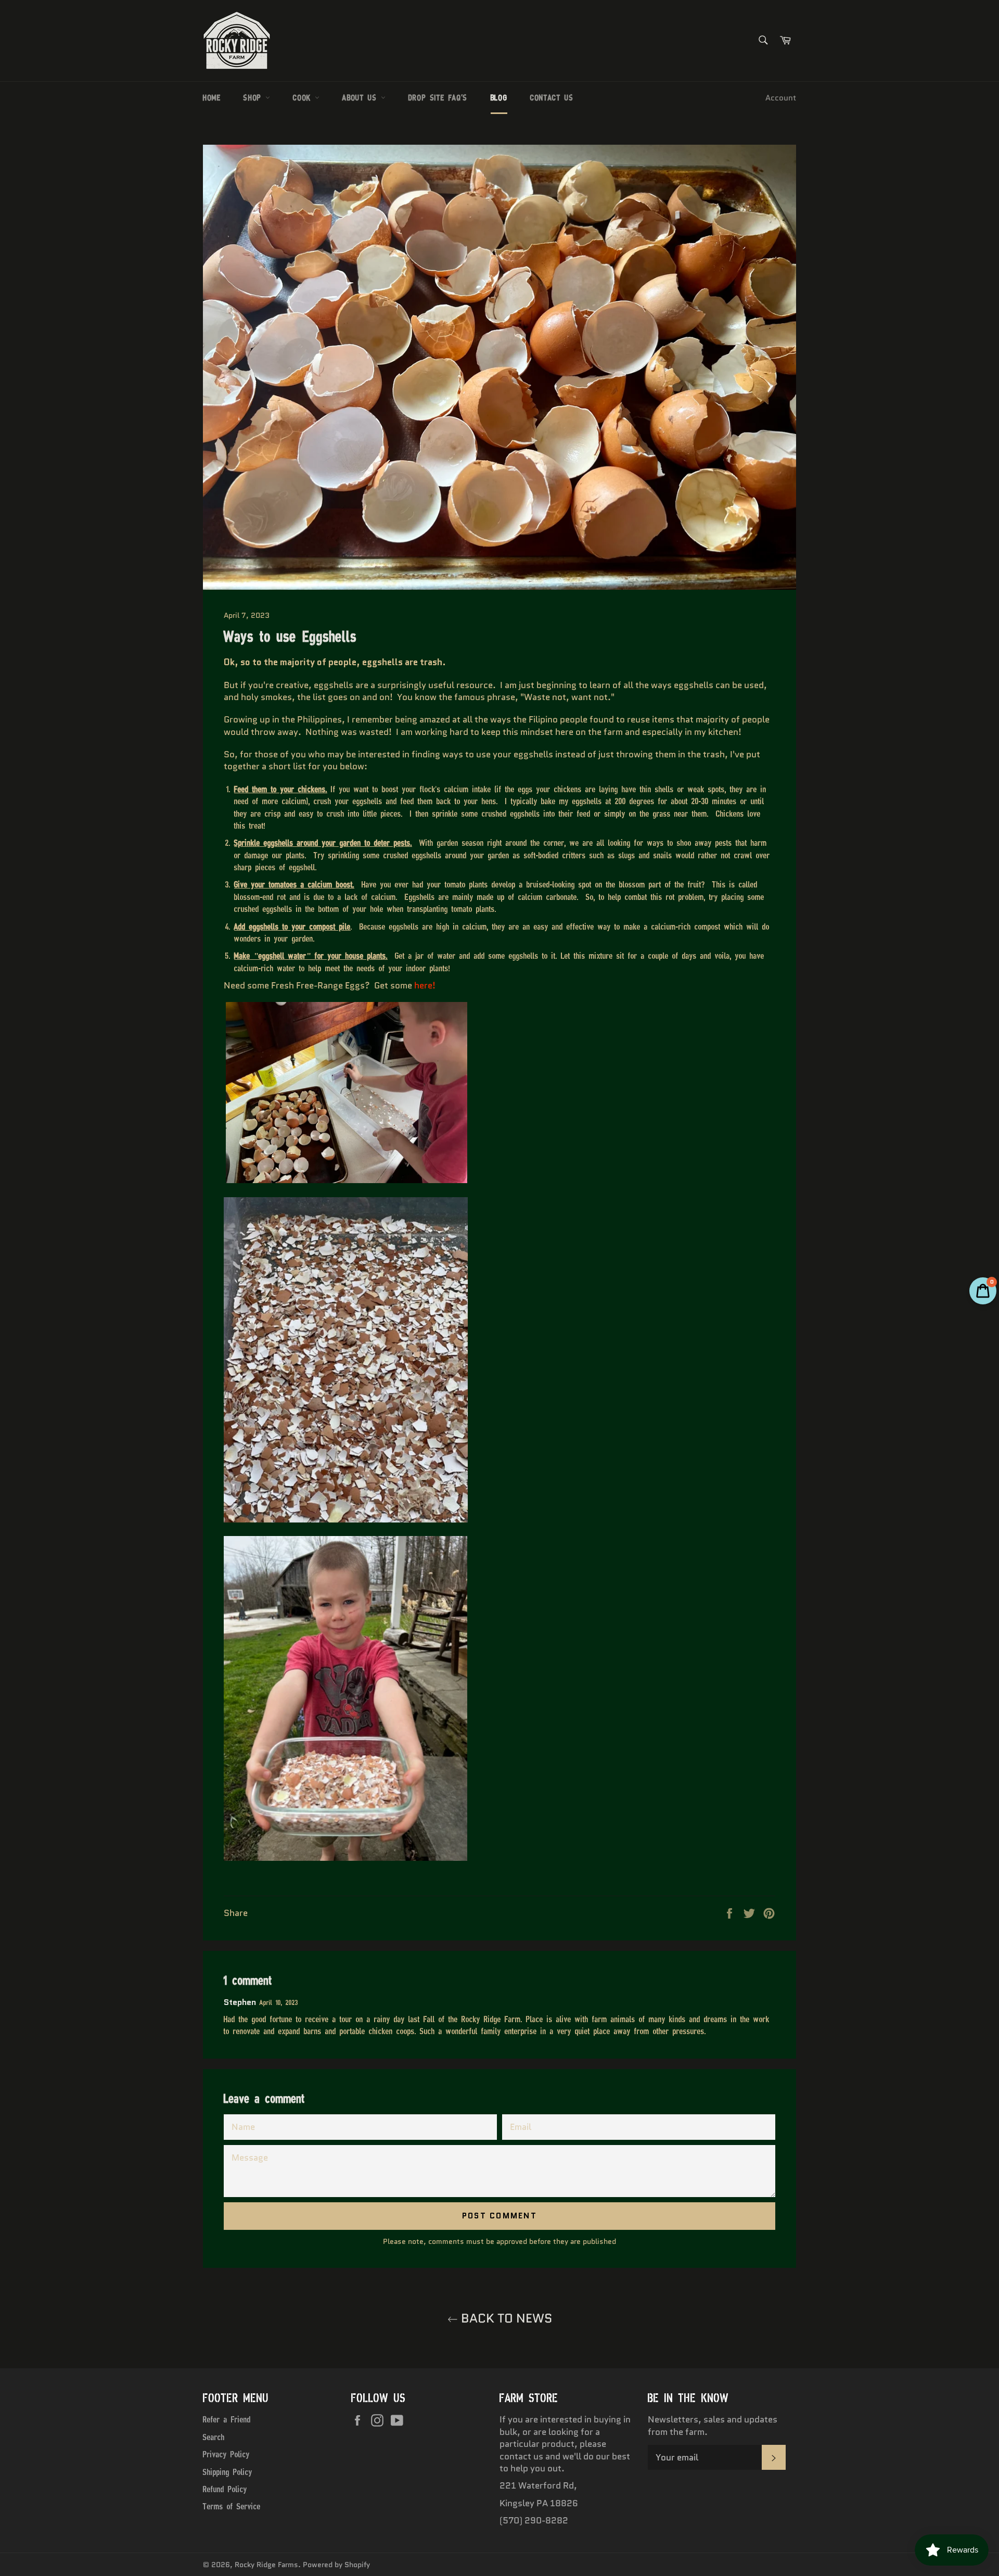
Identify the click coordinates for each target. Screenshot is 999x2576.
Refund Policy (225, 2489)
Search (214, 2437)
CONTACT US (552, 98)
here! (425, 985)
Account (781, 98)
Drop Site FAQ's (438, 98)
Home (212, 98)
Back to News (505, 2318)
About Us (361, 98)
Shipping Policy (228, 2472)
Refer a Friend (227, 2419)
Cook (304, 98)
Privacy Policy (226, 2454)
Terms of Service (232, 2506)
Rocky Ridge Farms (266, 2565)
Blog (499, 98)
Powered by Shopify (336, 2565)
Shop (254, 98)
